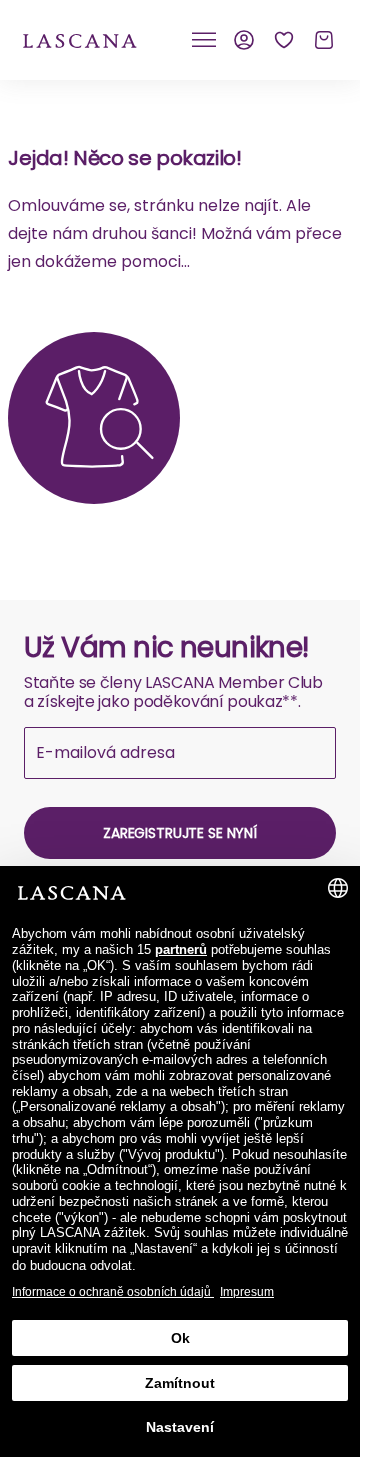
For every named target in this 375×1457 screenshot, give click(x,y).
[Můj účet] (244, 40)
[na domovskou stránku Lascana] (80, 39)
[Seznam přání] (284, 40)
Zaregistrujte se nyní (180, 833)
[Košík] (324, 40)
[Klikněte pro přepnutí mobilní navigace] (204, 40)
